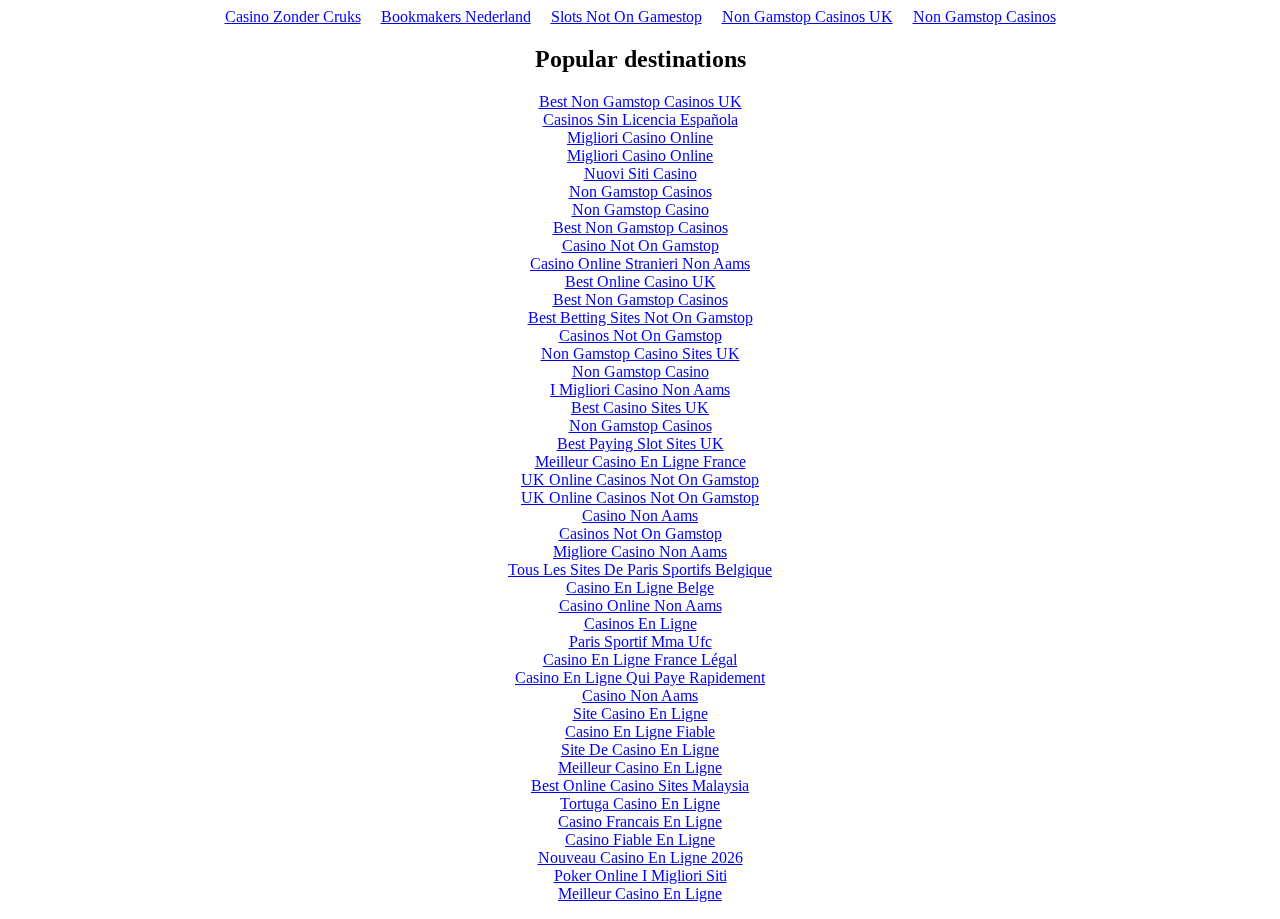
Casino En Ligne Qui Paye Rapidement (640, 677)
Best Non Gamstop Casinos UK (640, 101)
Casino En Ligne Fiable (640, 731)
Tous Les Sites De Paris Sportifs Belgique (640, 569)
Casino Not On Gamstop (640, 245)
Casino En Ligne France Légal (640, 659)
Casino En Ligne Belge (640, 587)
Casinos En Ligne (640, 623)
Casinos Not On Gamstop (640, 335)
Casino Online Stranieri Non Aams (640, 263)
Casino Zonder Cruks (293, 16)
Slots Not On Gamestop (626, 16)
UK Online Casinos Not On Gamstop (640, 479)
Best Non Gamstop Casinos (640, 227)
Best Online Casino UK (640, 281)
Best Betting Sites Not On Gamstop (640, 317)
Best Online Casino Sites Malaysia (640, 785)
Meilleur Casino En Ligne (640, 767)
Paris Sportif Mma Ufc (640, 641)
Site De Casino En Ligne (640, 749)
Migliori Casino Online (640, 137)
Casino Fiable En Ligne (640, 839)
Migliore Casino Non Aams (640, 551)
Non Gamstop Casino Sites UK (640, 353)
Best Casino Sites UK (640, 407)
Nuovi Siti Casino (640, 173)
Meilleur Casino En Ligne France (640, 461)
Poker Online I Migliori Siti (640, 875)
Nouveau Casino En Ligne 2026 (640, 857)
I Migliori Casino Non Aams (640, 389)
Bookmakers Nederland (456, 16)
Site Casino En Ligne (640, 713)
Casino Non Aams (640, 515)
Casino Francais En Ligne (640, 821)
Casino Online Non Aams (640, 605)
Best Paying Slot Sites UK (640, 443)
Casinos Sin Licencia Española (640, 119)
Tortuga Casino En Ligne (640, 803)
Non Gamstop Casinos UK (807, 16)
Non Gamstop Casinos (984, 16)
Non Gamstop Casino (640, 209)
